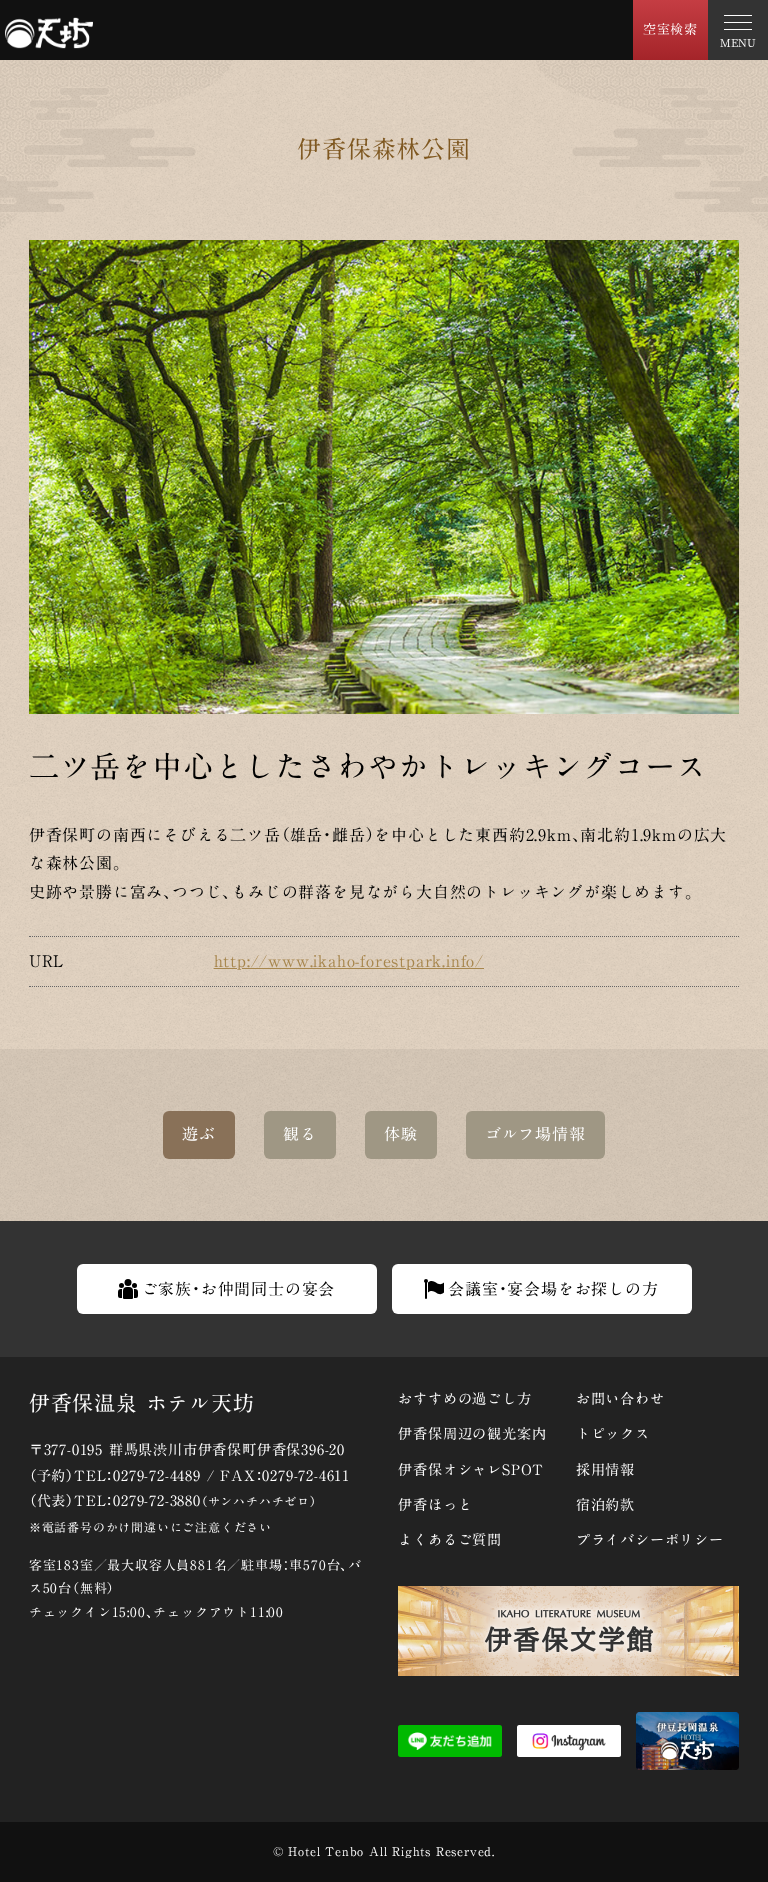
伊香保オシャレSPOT (471, 1469)
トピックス (613, 1433)
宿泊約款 (605, 1504)
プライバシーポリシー (650, 1539)
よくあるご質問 (450, 1539)
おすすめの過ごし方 (464, 1398)
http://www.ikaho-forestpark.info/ (349, 961)
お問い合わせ (620, 1398)
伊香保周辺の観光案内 (472, 1433)
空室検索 (670, 29)
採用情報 (605, 1469)
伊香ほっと (435, 1504)
